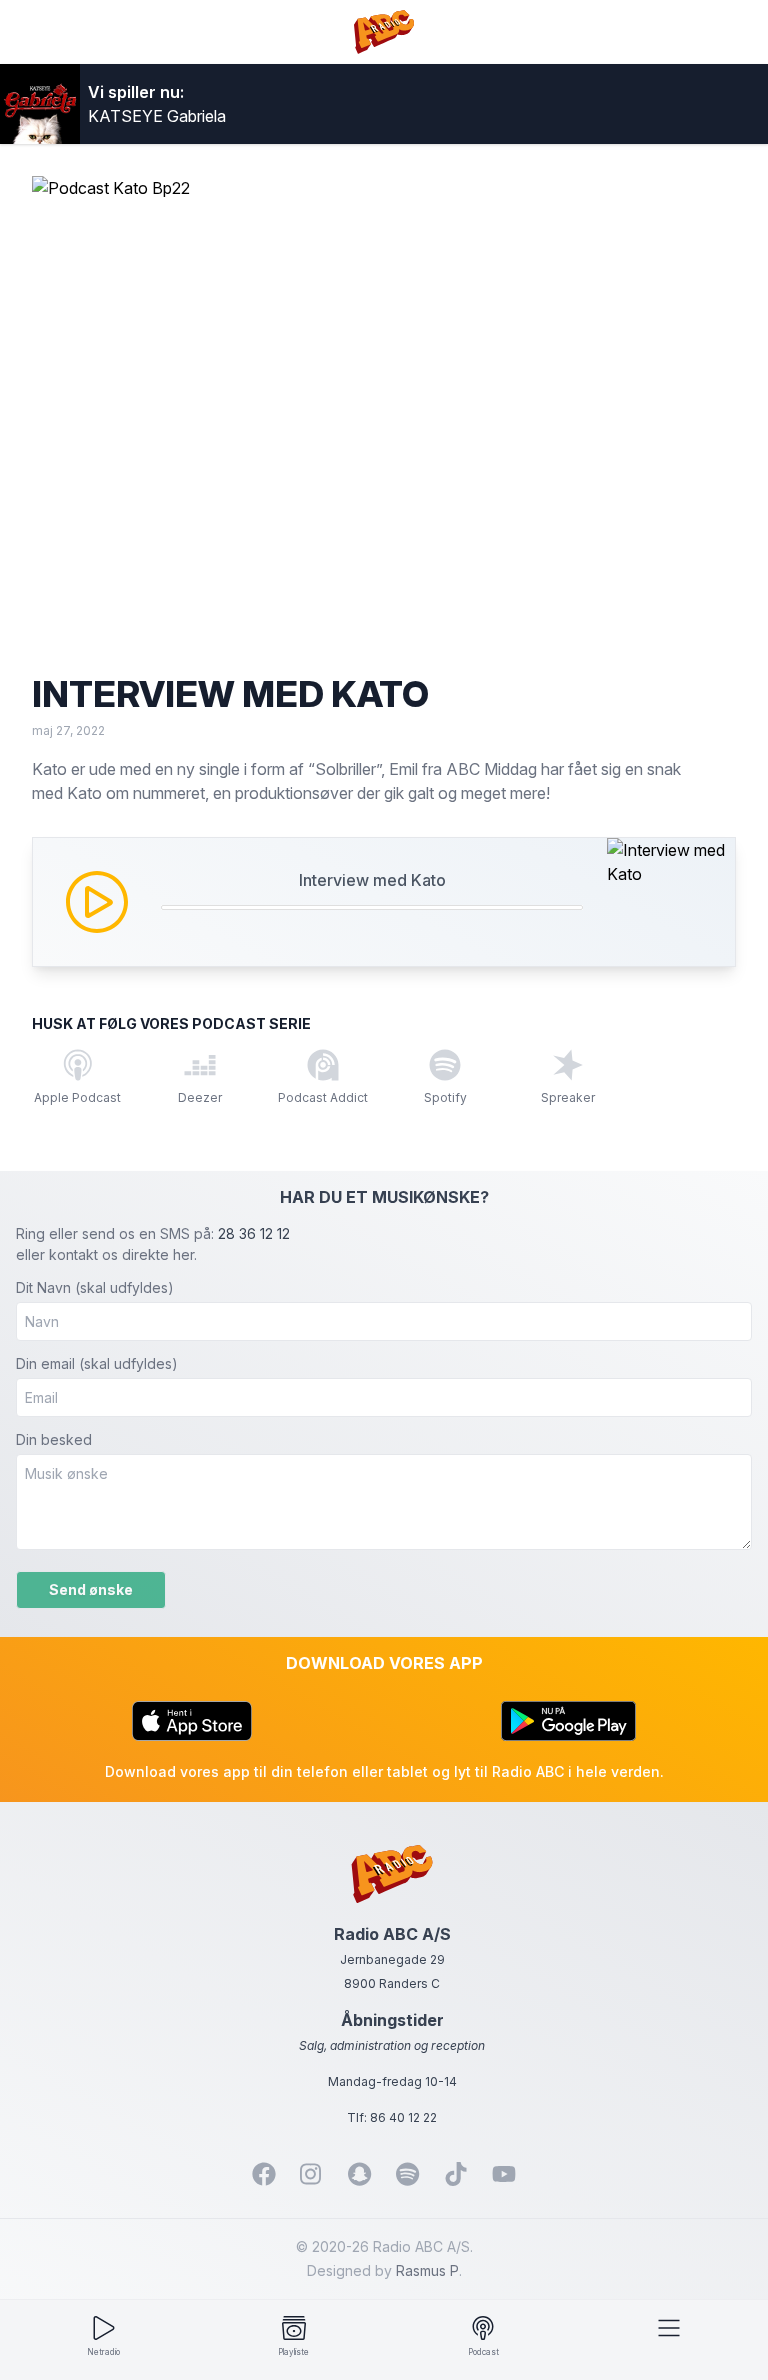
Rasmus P (427, 2270)
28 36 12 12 (254, 1233)
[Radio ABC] (384, 32)
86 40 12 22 (403, 2117)
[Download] (192, 1721)
